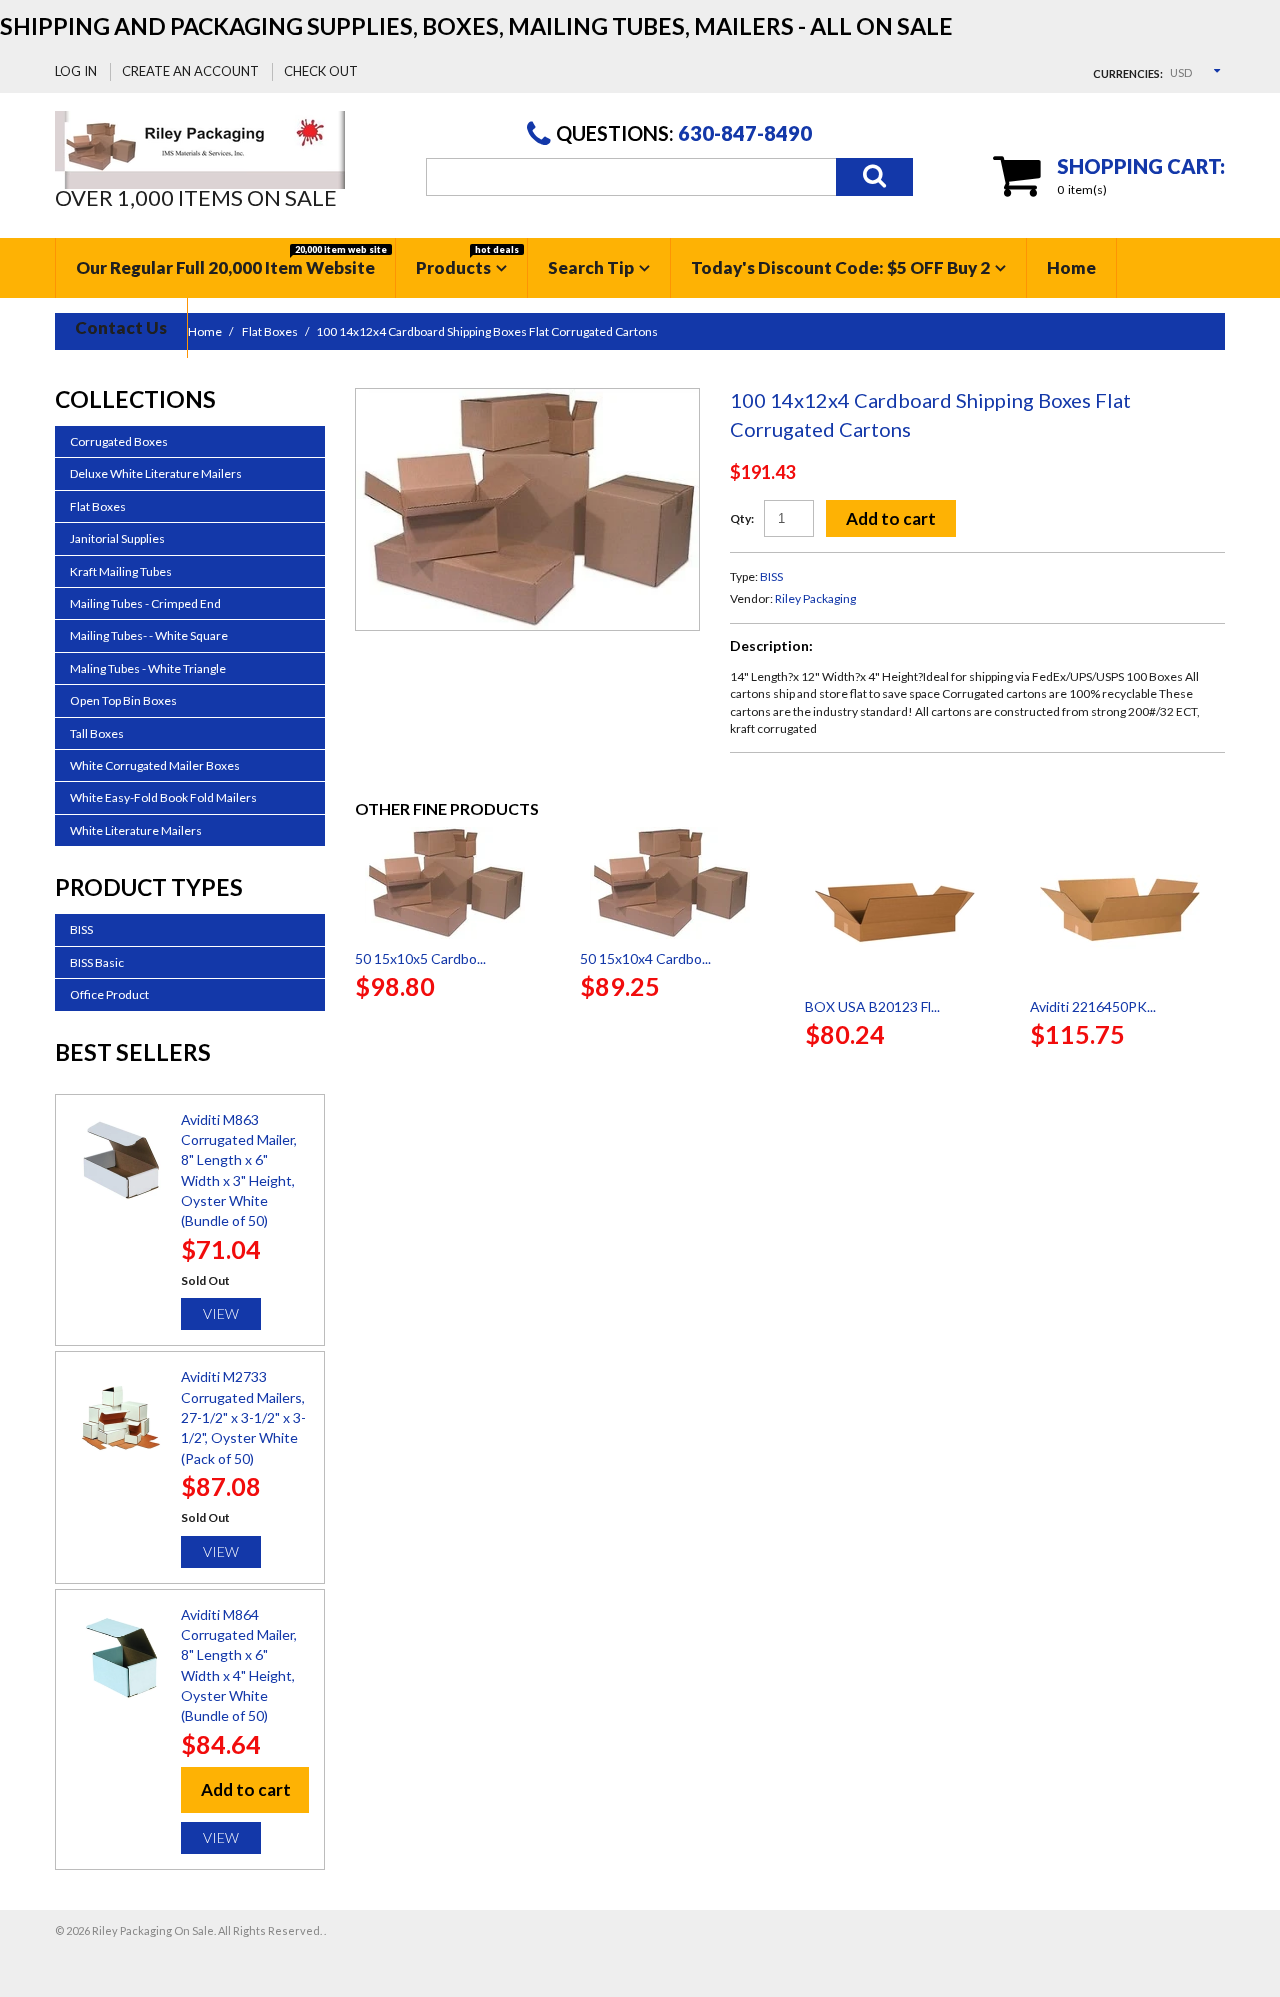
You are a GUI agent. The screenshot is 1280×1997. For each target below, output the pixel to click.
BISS (771, 576)
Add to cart (891, 518)
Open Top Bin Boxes (123, 700)
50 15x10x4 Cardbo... (645, 958)
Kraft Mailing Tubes (121, 571)
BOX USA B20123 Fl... (872, 1006)
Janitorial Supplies (117, 538)
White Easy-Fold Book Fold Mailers (163, 797)
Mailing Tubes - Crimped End (145, 603)
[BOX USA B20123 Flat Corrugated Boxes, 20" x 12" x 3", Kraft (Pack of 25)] (902, 907)
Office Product (109, 994)
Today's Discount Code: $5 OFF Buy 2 (840, 267)
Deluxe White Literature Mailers (156, 473)
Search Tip (591, 267)
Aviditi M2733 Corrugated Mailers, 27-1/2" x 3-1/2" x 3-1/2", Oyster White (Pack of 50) (243, 1417)
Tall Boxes (97, 733)
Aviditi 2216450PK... (1093, 1006)
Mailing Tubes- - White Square (149, 635)
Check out (321, 71)
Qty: (742, 518)
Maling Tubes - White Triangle (148, 668)
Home (1071, 267)
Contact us (121, 327)
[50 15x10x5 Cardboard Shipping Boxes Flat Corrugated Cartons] (452, 883)
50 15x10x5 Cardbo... (420, 958)
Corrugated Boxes (119, 441)
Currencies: (1128, 73)
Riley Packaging (815, 598)
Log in (76, 71)
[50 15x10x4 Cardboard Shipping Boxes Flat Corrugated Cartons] (677, 883)
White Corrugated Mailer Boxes (155, 765)
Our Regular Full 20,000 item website (231, 261)
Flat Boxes (98, 506)
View (221, 1313)
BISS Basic (97, 962)
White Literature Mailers (136, 830)
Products (467, 261)
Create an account (190, 71)
